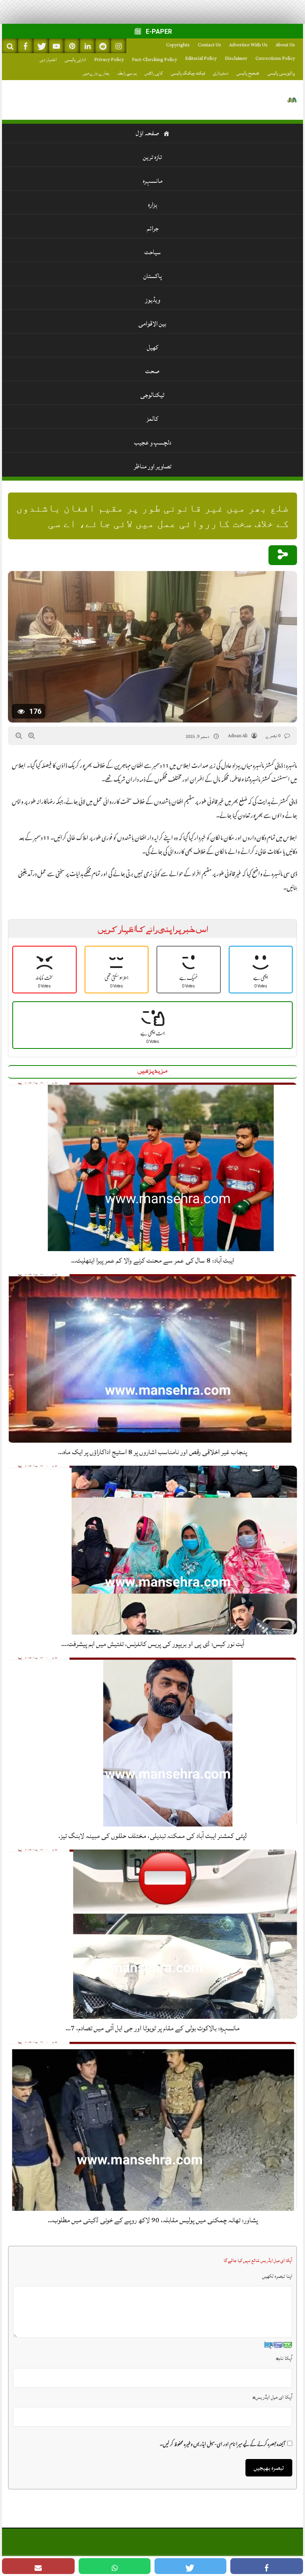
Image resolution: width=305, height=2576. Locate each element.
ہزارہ (153, 205)
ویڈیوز (152, 300)
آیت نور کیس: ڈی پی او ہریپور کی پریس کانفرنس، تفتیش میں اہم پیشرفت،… (153, 1644)
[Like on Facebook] (25, 46)
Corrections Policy (275, 58)
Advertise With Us (248, 45)
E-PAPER (158, 32)
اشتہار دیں (48, 60)
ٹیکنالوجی (152, 395)
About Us (285, 45)
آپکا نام (284, 2358)
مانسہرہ (153, 181)
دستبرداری (221, 73)
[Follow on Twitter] (41, 46)
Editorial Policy (201, 58)
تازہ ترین (152, 157)
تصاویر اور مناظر (153, 466)
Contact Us (209, 45)
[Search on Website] (10, 46)
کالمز (152, 419)
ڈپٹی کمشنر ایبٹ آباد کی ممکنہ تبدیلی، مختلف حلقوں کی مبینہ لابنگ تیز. (153, 1836)
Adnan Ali (238, 736)
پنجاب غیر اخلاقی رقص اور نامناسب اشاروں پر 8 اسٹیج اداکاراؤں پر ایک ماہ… (152, 1452)
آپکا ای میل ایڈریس (272, 2397)
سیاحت (153, 252)
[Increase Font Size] (32, 736)
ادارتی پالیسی (75, 60)
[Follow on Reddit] (103, 46)
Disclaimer (236, 58)
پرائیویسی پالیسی (281, 73)
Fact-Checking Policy (154, 60)
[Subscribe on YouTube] (56, 46)
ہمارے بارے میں (96, 73)
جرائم (153, 228)
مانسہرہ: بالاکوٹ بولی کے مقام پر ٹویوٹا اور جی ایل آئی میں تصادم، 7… (152, 2028)
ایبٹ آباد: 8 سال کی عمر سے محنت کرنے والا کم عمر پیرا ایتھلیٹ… (152, 1260)
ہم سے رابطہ (127, 73)
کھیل (153, 347)
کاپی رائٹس (154, 73)
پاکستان (153, 276)
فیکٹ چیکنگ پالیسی (188, 73)
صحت (152, 371)
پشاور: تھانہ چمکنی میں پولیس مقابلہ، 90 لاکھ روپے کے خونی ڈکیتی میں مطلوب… (153, 2220)
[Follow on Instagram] (118, 46)
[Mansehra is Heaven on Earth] (292, 100)
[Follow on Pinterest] (72, 46)
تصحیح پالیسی (248, 73)
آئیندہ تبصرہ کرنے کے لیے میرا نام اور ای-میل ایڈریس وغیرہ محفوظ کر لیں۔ (222, 2443)
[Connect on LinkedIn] (87, 46)
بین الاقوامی (152, 324)
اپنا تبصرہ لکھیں (277, 2276)
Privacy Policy (109, 60)
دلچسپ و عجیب (153, 443)
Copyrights (178, 45)
